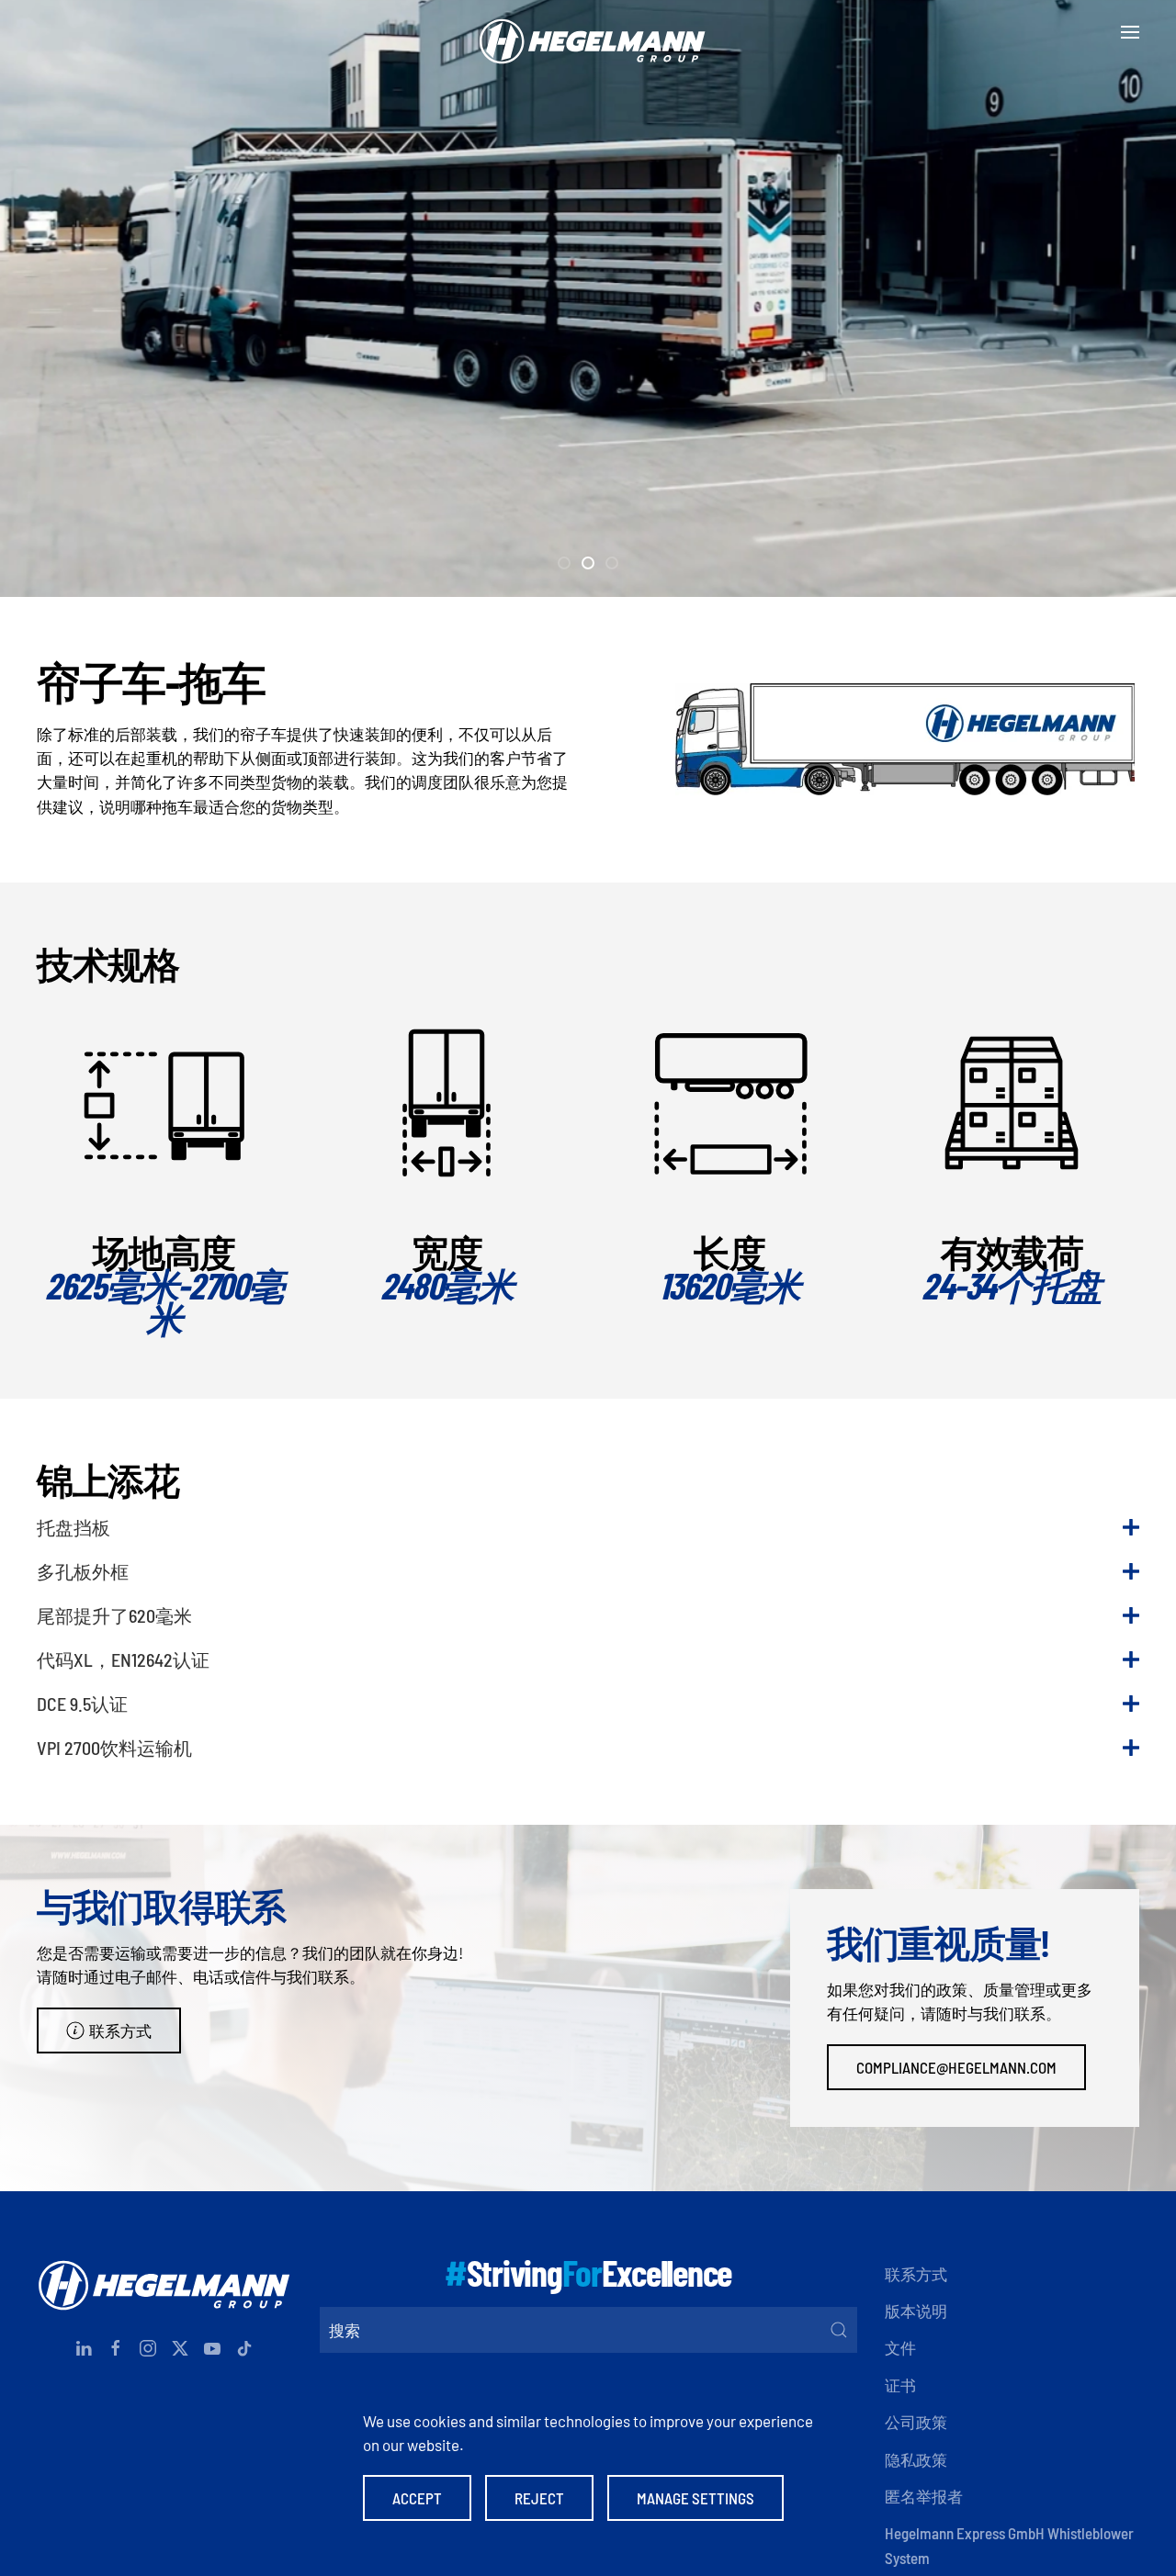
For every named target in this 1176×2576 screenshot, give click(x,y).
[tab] (564, 563)
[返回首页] (588, 32)
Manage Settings (695, 2498)
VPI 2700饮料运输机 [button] (114, 1748)
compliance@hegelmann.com (956, 2067)
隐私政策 (916, 2459)
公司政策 (916, 2422)
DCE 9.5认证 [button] (82, 1704)
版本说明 (916, 2311)
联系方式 (120, 2030)
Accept (417, 2498)
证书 (900, 2385)
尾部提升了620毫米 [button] (114, 1615)
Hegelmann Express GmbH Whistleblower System (1009, 2545)
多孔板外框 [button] (83, 1571)
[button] (1130, 32)
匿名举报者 (924, 2496)
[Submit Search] (839, 2330)
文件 (900, 2347)
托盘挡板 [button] (73, 1527)
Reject (539, 2498)
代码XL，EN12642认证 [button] (123, 1659)
